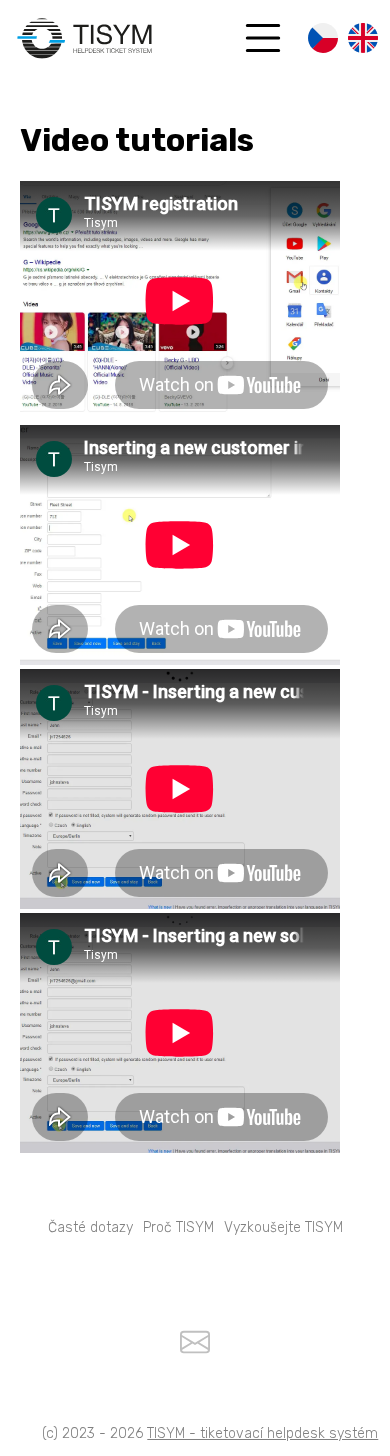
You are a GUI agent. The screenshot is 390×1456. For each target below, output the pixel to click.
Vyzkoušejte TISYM (283, 1227)
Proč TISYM (178, 1227)
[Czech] (323, 40)
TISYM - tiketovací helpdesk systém (262, 1433)
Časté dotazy (90, 1227)
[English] (363, 40)
